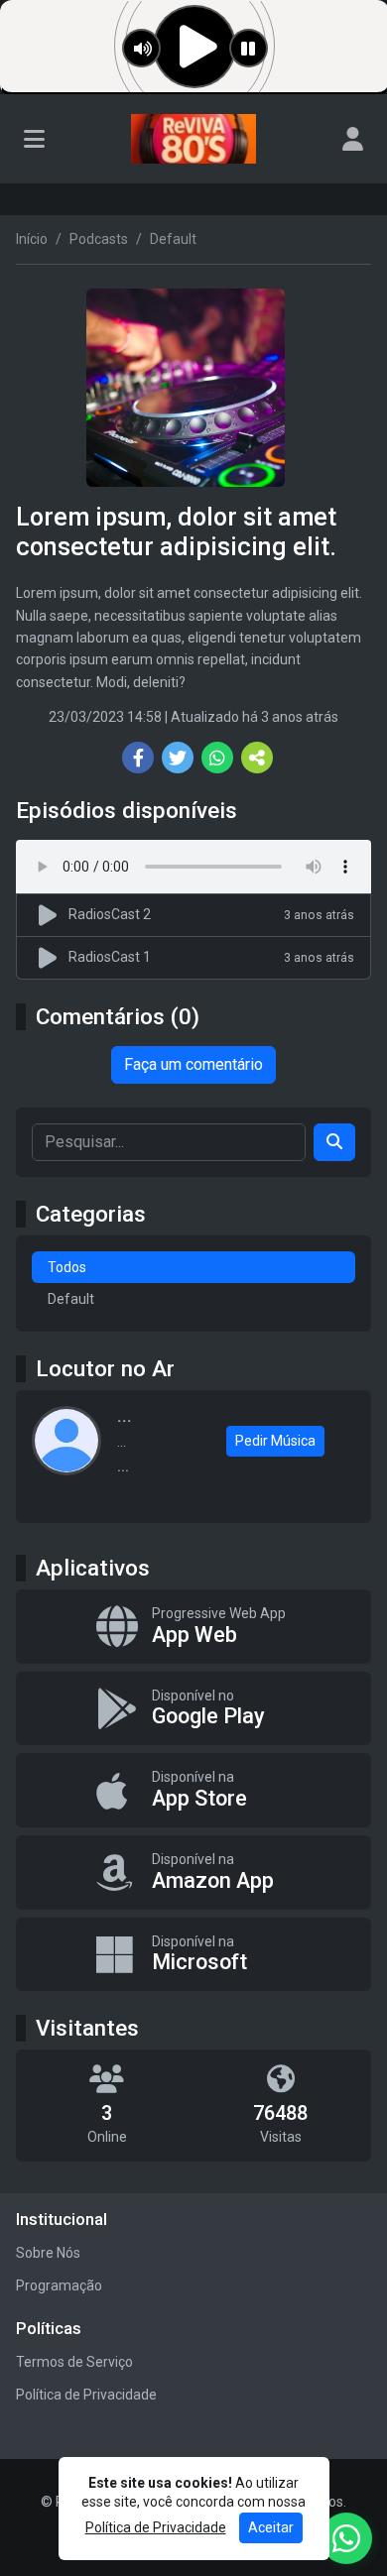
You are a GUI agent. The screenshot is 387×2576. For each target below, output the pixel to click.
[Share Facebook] (138, 758)
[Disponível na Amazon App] (193, 1873)
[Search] (334, 1142)
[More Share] (257, 758)
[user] (353, 139)
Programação (59, 2285)
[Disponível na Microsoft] (193, 1955)
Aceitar (271, 2527)
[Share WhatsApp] (217, 758)
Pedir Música (275, 1441)
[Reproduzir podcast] (51, 915)
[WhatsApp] (346, 2538)
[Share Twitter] (178, 758)
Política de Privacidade (86, 2395)
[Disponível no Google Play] (193, 1709)
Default (71, 1299)
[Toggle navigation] (34, 139)
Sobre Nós (48, 2253)
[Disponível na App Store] (193, 1790)
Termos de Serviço (74, 2362)
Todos (67, 1267)
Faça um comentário (193, 1064)
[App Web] (193, 1627)
